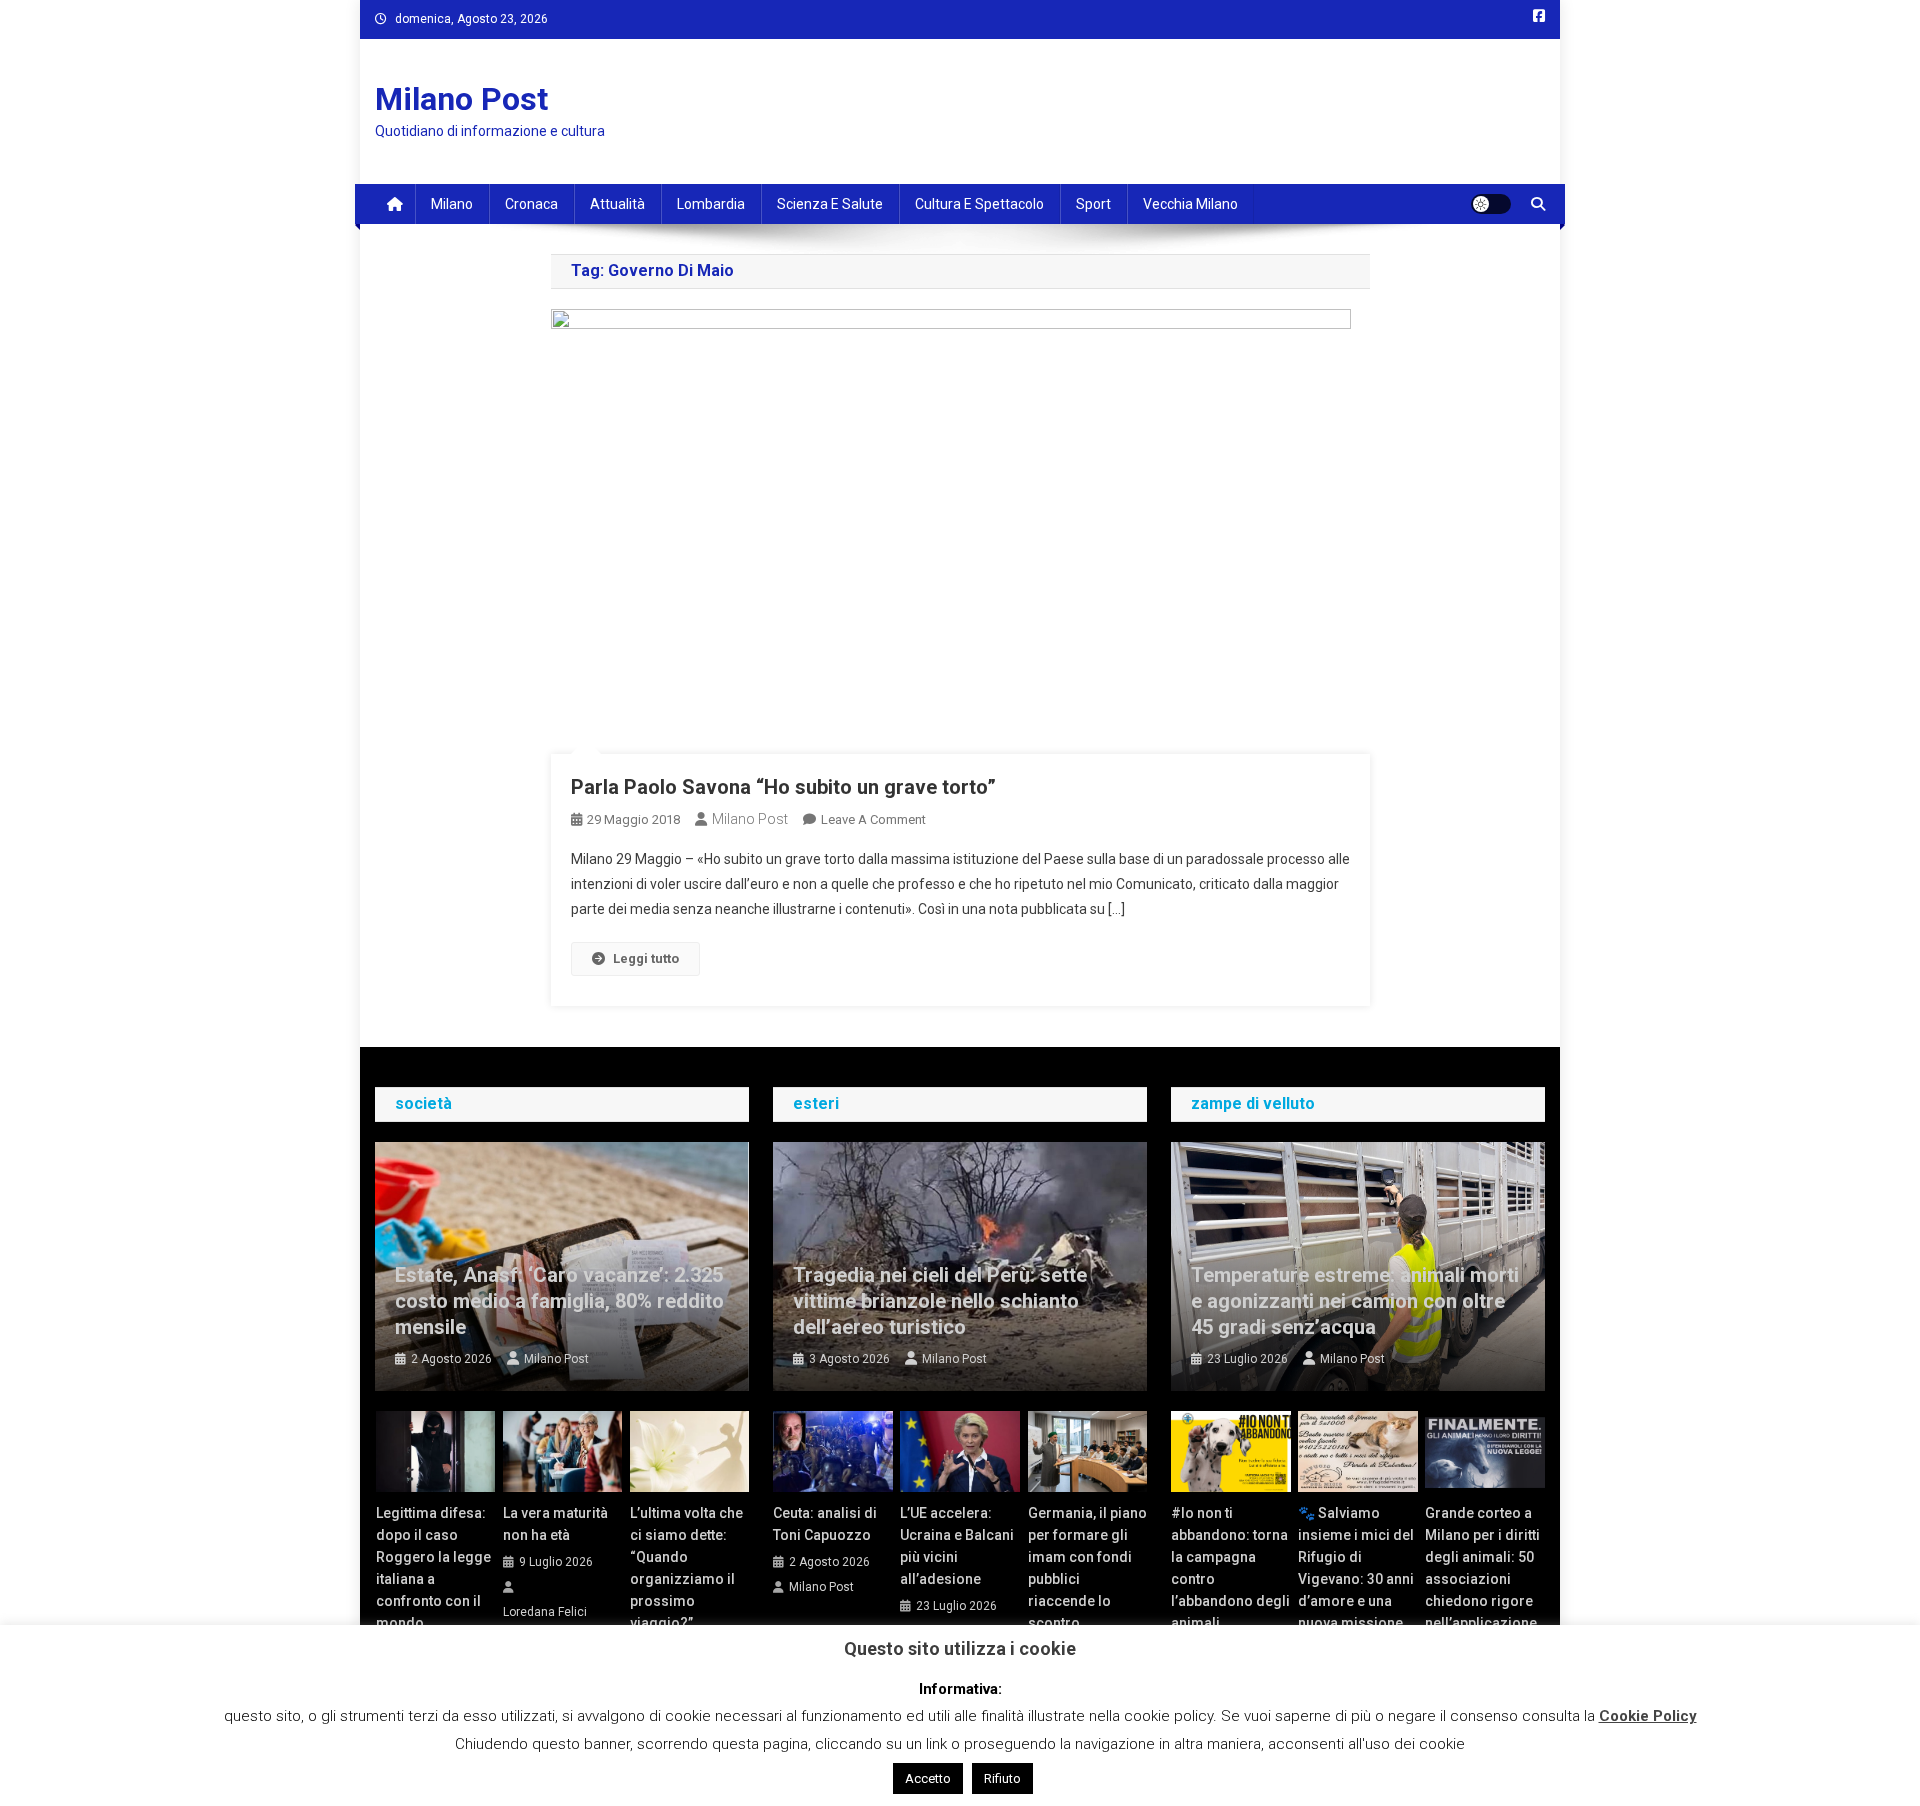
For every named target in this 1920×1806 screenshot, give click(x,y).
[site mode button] (1491, 204)
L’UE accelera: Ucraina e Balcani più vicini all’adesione (957, 1546)
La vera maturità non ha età (555, 1524)
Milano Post (461, 99)
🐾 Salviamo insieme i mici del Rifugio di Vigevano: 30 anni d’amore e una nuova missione (1356, 1568)
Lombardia (711, 204)
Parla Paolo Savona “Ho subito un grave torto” (783, 787)
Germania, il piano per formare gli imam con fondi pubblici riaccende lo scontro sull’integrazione (1087, 1579)
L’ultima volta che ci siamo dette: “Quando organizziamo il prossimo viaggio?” (686, 1568)
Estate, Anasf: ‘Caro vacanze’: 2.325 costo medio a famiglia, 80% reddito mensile (559, 1301)
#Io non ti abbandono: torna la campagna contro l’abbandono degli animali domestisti (1230, 1579)
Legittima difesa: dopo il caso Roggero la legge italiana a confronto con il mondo (433, 1568)
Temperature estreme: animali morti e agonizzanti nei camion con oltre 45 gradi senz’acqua (1355, 1301)
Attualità (617, 204)
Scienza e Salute (830, 204)
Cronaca (531, 204)
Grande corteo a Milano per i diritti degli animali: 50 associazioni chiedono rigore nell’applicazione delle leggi (1482, 1579)
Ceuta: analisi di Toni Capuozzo (825, 1524)
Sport (1093, 204)
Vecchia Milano (1190, 204)
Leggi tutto (646, 958)
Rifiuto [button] (1002, 1778)
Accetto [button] (928, 1778)
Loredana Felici (545, 1612)
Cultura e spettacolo (979, 204)
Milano (452, 204)
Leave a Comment (873, 819)
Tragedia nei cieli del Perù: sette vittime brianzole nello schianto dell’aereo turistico (940, 1301)
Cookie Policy (1648, 1716)
